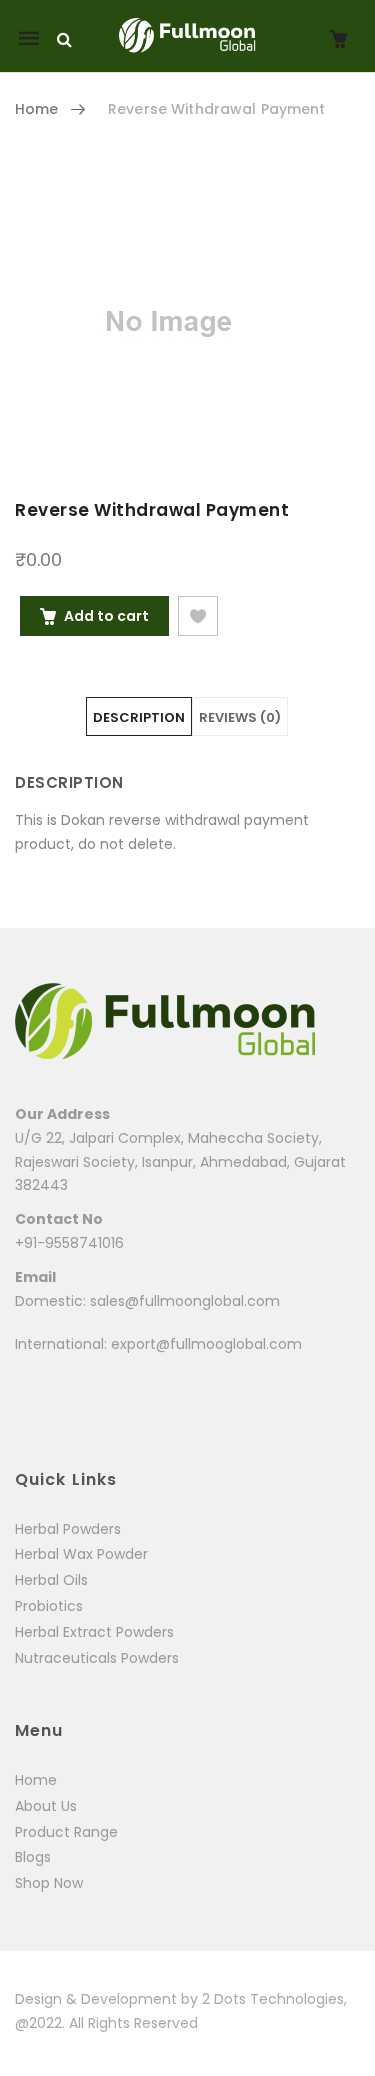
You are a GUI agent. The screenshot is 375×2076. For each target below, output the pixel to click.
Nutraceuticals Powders (97, 1658)
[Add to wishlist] (198, 616)
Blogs (33, 1857)
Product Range (66, 1832)
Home (37, 109)
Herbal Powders (68, 1529)
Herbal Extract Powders (94, 1632)
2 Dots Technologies (273, 1999)
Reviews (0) (240, 717)
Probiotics (49, 1606)
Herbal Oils (51, 1580)
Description (139, 717)
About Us (46, 1806)
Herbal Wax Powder (81, 1554)
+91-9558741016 (69, 1243)
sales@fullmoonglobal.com (185, 1301)
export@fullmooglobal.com (206, 1344)
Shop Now (49, 1883)
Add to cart (106, 616)
